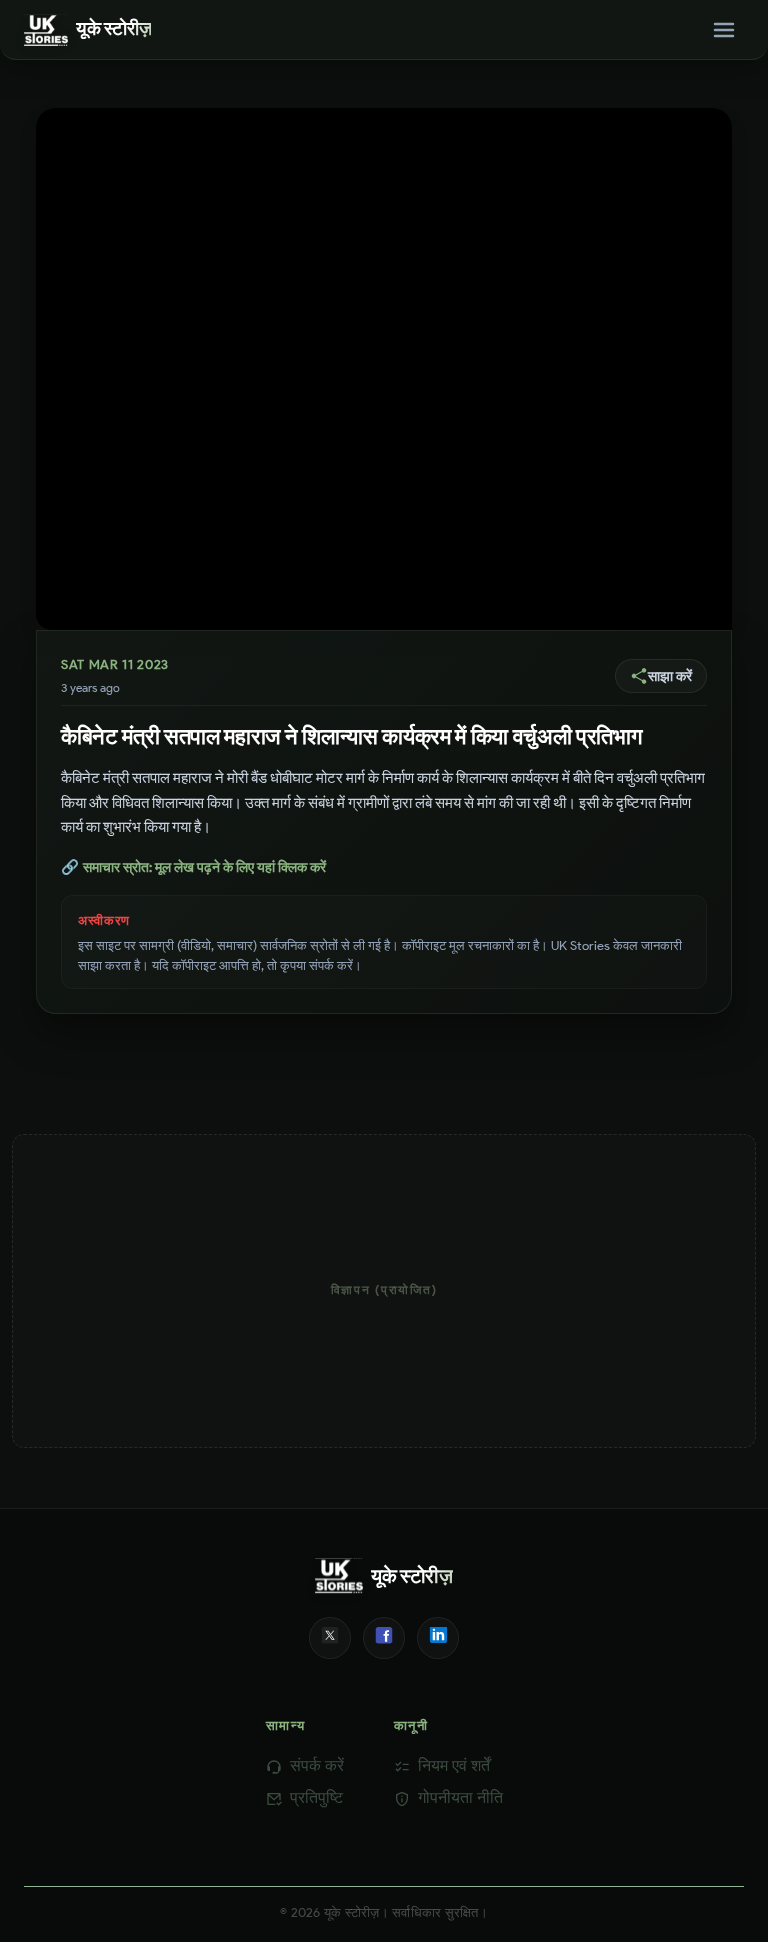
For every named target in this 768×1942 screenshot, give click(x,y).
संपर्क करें (317, 1765)
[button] (661, 676)
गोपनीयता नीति (460, 1797)
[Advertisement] (384, 1291)
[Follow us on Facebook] (384, 1638)
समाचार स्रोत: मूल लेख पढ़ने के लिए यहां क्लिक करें (193, 867)
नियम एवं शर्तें (454, 1765)
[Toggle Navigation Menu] (724, 30)
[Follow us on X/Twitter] (330, 1638)
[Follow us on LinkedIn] (438, 1638)
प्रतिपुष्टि (316, 1797)
